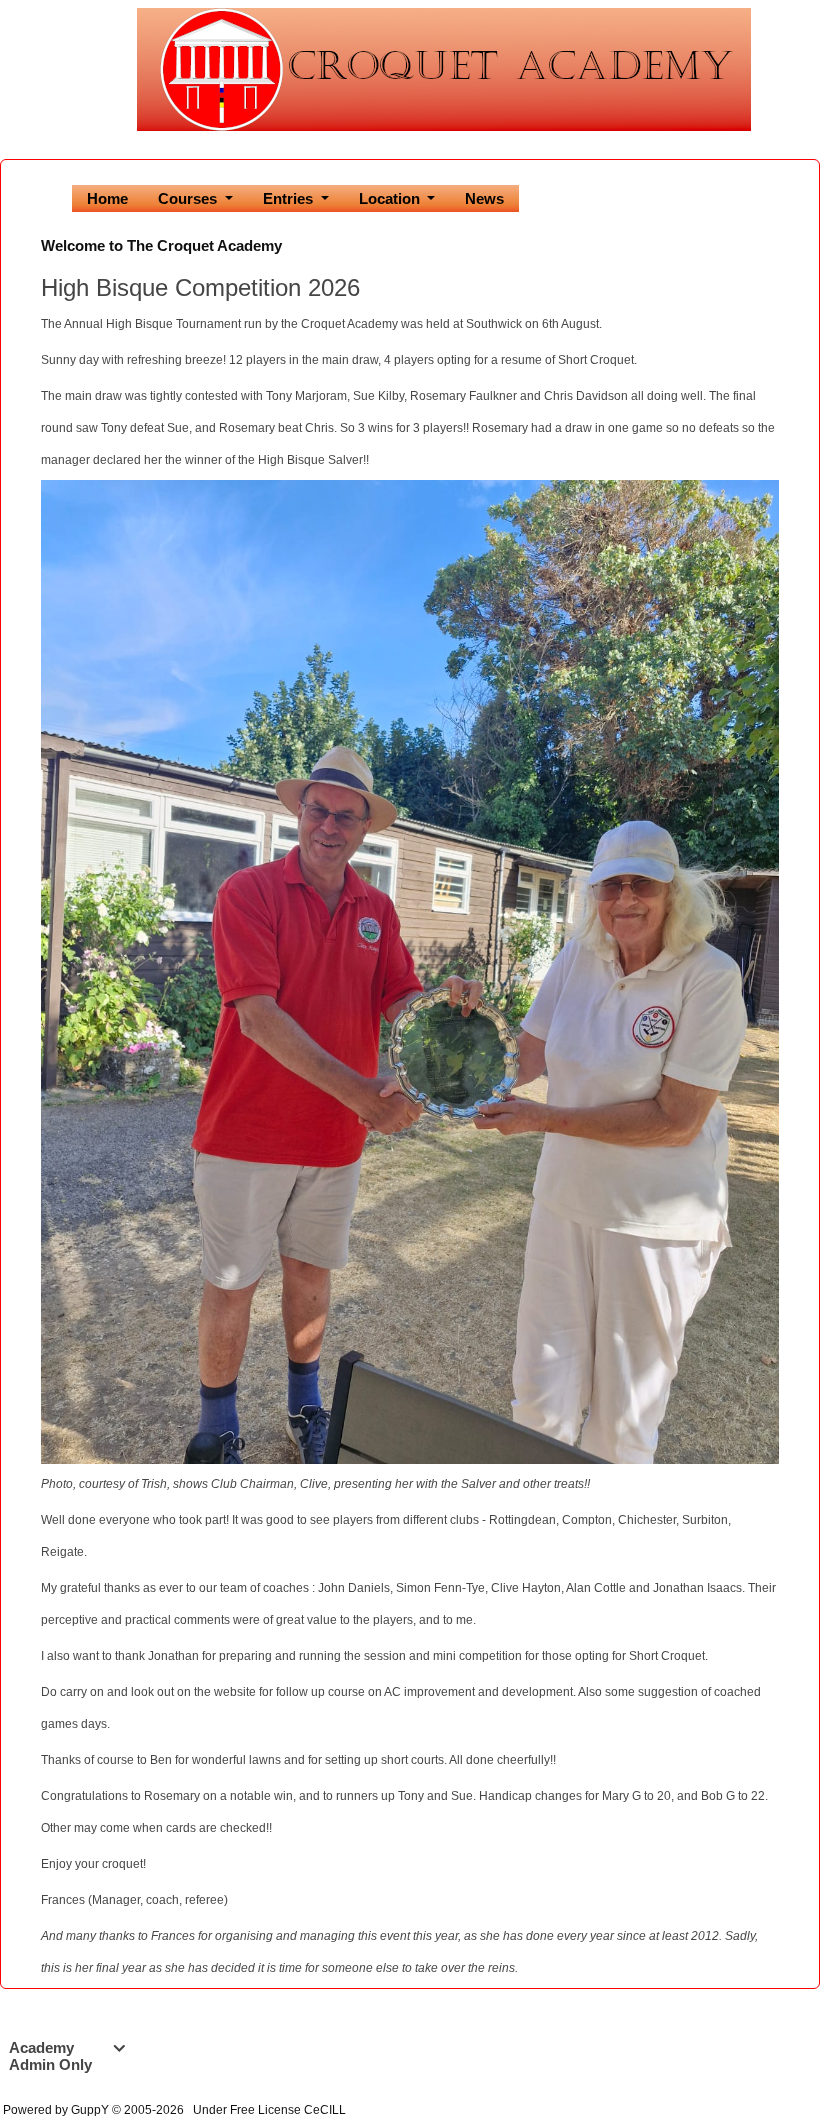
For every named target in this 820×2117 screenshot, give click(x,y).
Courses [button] (189, 198)
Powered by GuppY (57, 2110)
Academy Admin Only (67, 2056)
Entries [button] (290, 198)
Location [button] (391, 198)
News (484, 198)
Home (107, 198)
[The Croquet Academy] (444, 68)
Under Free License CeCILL (271, 2110)
